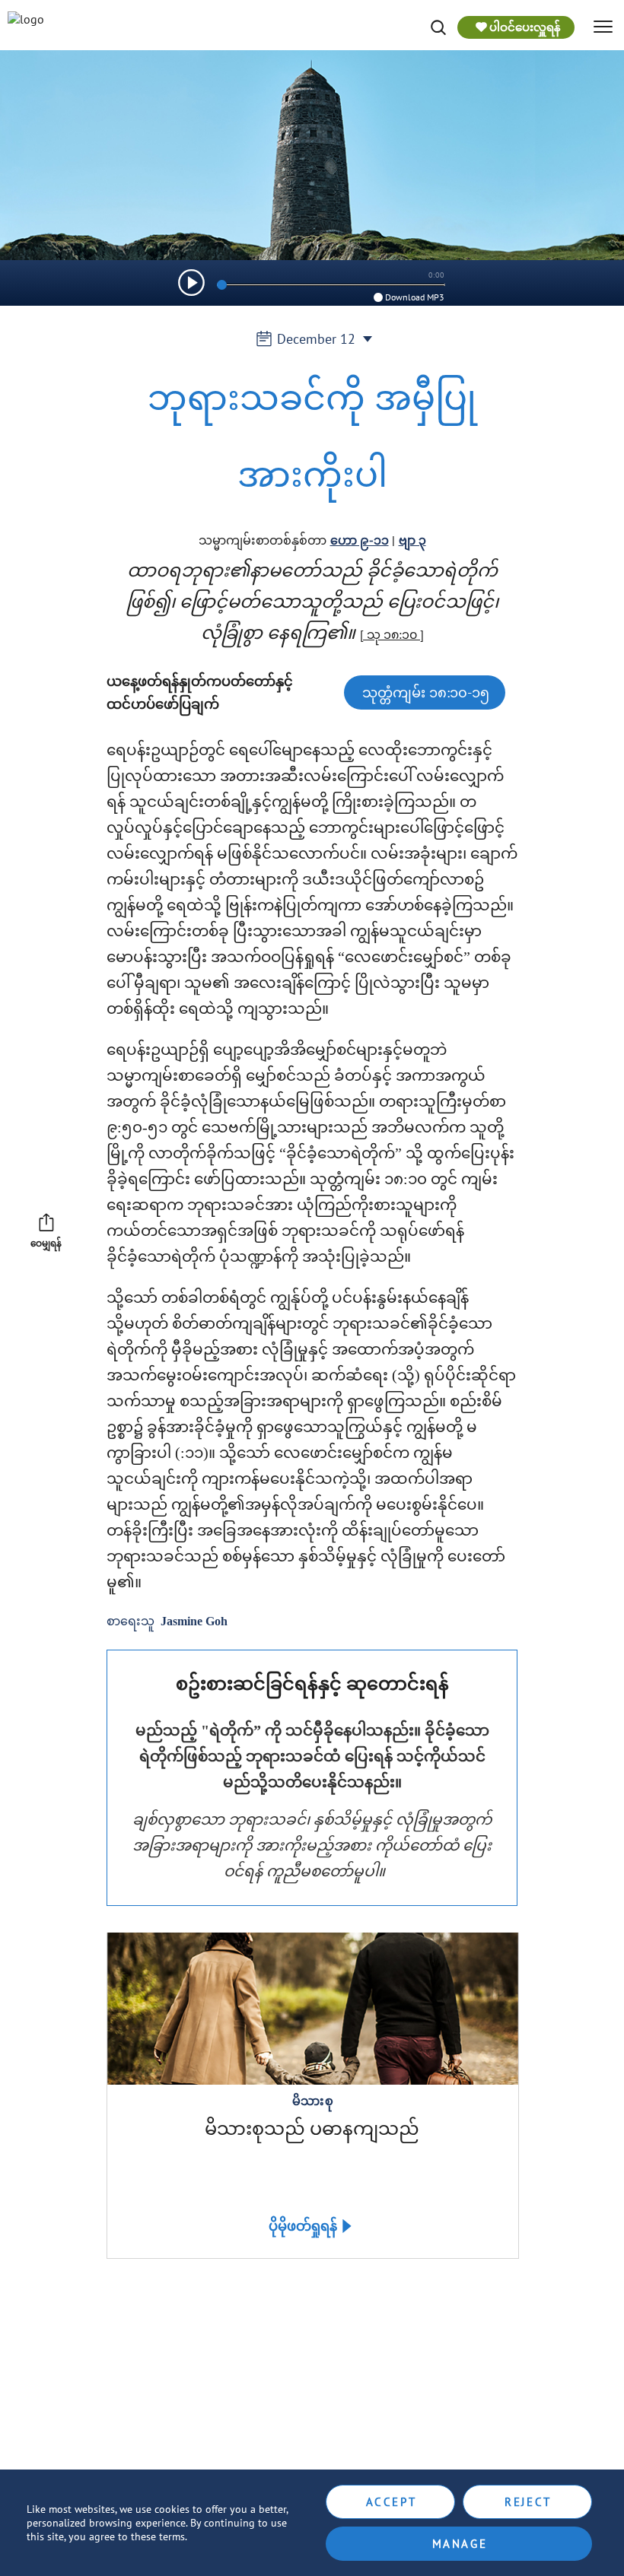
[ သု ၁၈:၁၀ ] (392, 634)
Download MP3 (415, 297)
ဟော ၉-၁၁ (360, 540)
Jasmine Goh (194, 1621)
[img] (438, 27)
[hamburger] (603, 27)
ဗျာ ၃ (412, 540)
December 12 (316, 339)
